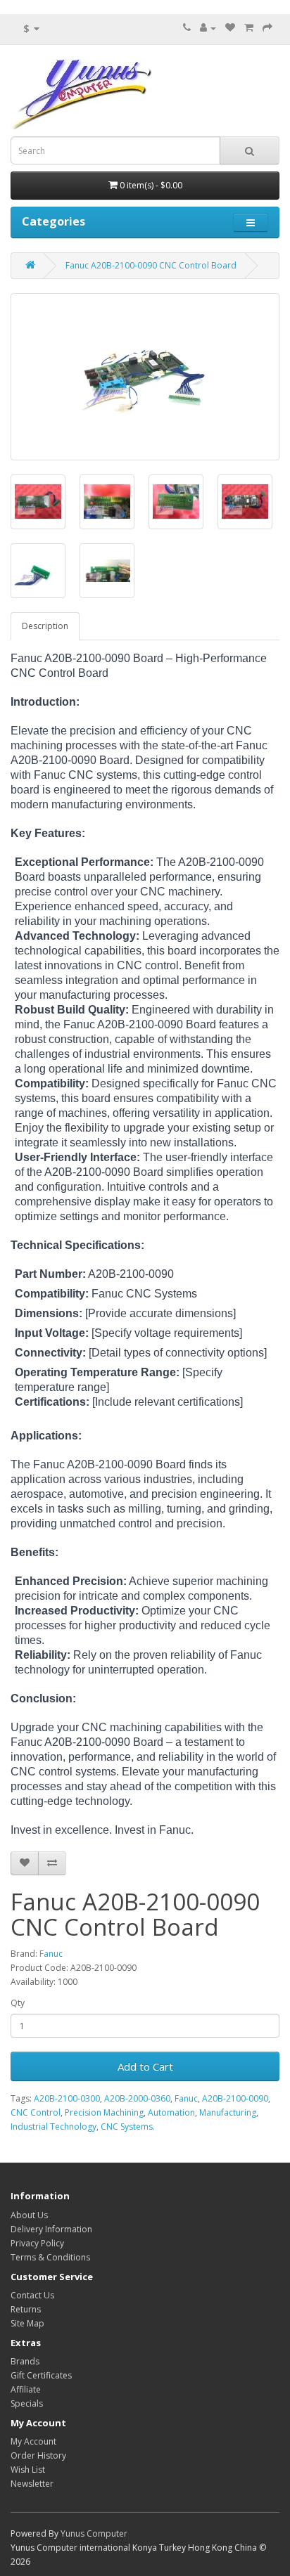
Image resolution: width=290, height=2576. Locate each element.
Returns (26, 2309)
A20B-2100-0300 (67, 2098)
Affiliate (26, 2389)
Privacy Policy (37, 2243)
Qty (18, 2003)
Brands (25, 2361)
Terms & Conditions (50, 2257)
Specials (27, 2403)
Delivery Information (51, 2229)
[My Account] (208, 28)
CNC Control (36, 2112)
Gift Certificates (41, 2375)
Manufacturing (228, 2112)
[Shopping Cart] (249, 28)
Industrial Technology (53, 2127)
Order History (38, 2455)
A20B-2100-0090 (235, 2098)
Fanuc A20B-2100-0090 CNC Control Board (151, 265)
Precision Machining (104, 2112)
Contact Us (32, 2295)
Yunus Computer (94, 2533)
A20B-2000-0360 (137, 2098)
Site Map (27, 2323)
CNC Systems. (128, 2127)
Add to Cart (145, 2066)
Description (45, 626)
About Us (29, 2215)
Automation (171, 2112)
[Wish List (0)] (230, 28)
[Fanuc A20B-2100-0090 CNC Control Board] (145, 377)
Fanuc (51, 1954)
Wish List (28, 2470)
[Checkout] (267, 28)
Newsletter (32, 2484)
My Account (33, 2441)
